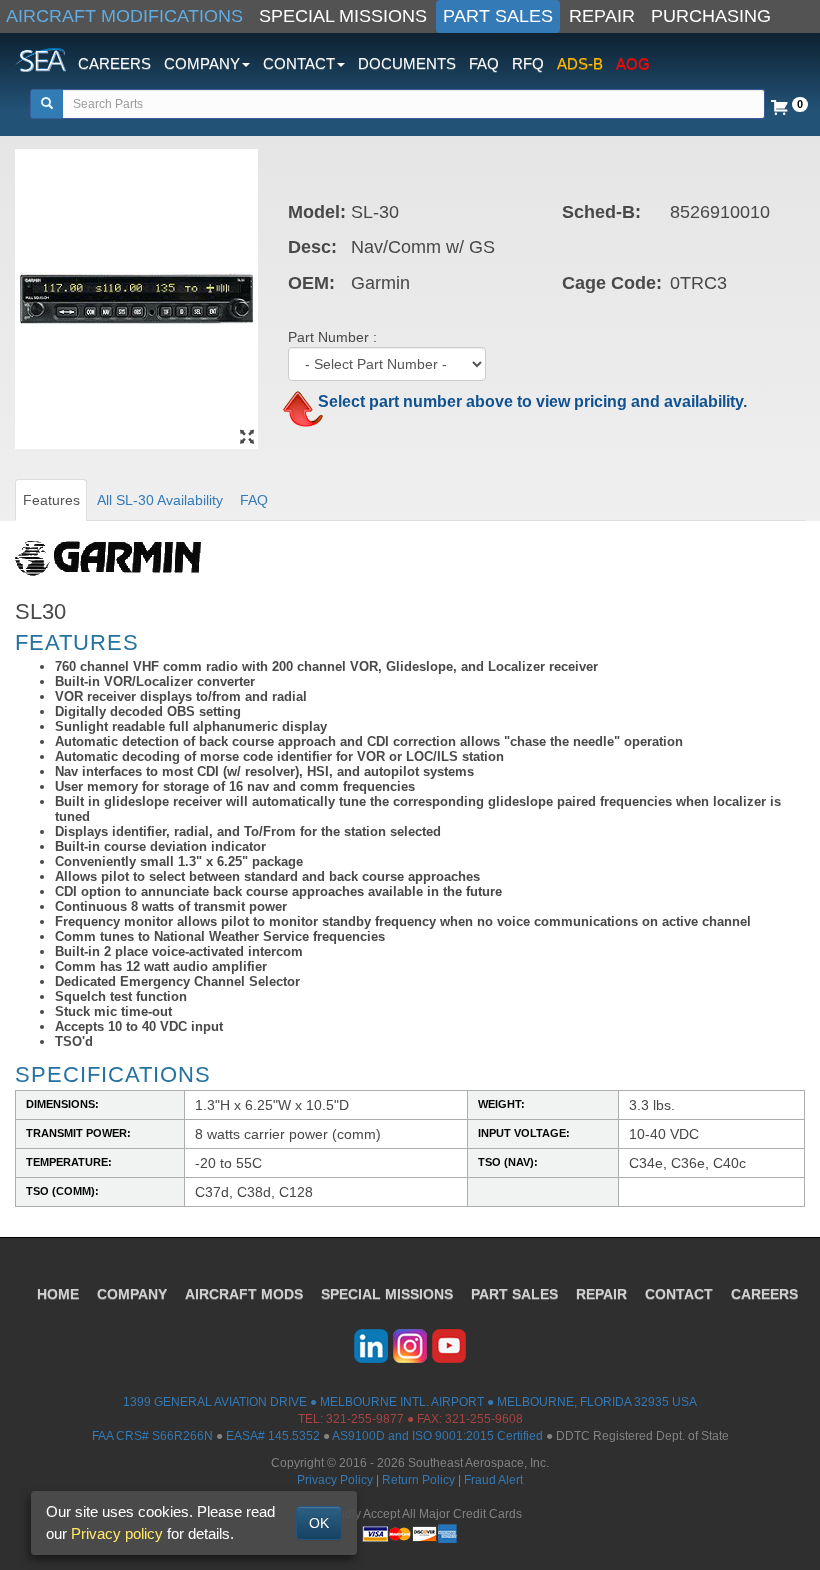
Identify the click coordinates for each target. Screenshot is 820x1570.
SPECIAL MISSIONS (343, 16)
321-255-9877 (365, 1419)
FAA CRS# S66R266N (152, 1436)
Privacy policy (117, 1533)
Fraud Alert (493, 1480)
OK (319, 1523)
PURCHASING (711, 16)
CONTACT (679, 1294)
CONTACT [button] (299, 63)
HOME (58, 1294)
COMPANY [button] (202, 63)
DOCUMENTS (407, 63)
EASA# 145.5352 (273, 1436)
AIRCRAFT (244, 1294)
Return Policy (418, 1480)
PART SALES (498, 16)
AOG (633, 63)
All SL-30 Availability (160, 500)
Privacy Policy (335, 1480)
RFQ (528, 63)
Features (51, 500)
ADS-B (580, 63)
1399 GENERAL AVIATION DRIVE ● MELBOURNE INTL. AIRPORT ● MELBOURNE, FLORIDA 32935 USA (410, 1402)
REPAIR (602, 16)
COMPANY (132, 1294)
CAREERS (114, 63)
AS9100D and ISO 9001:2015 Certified (437, 1436)
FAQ (484, 63)
